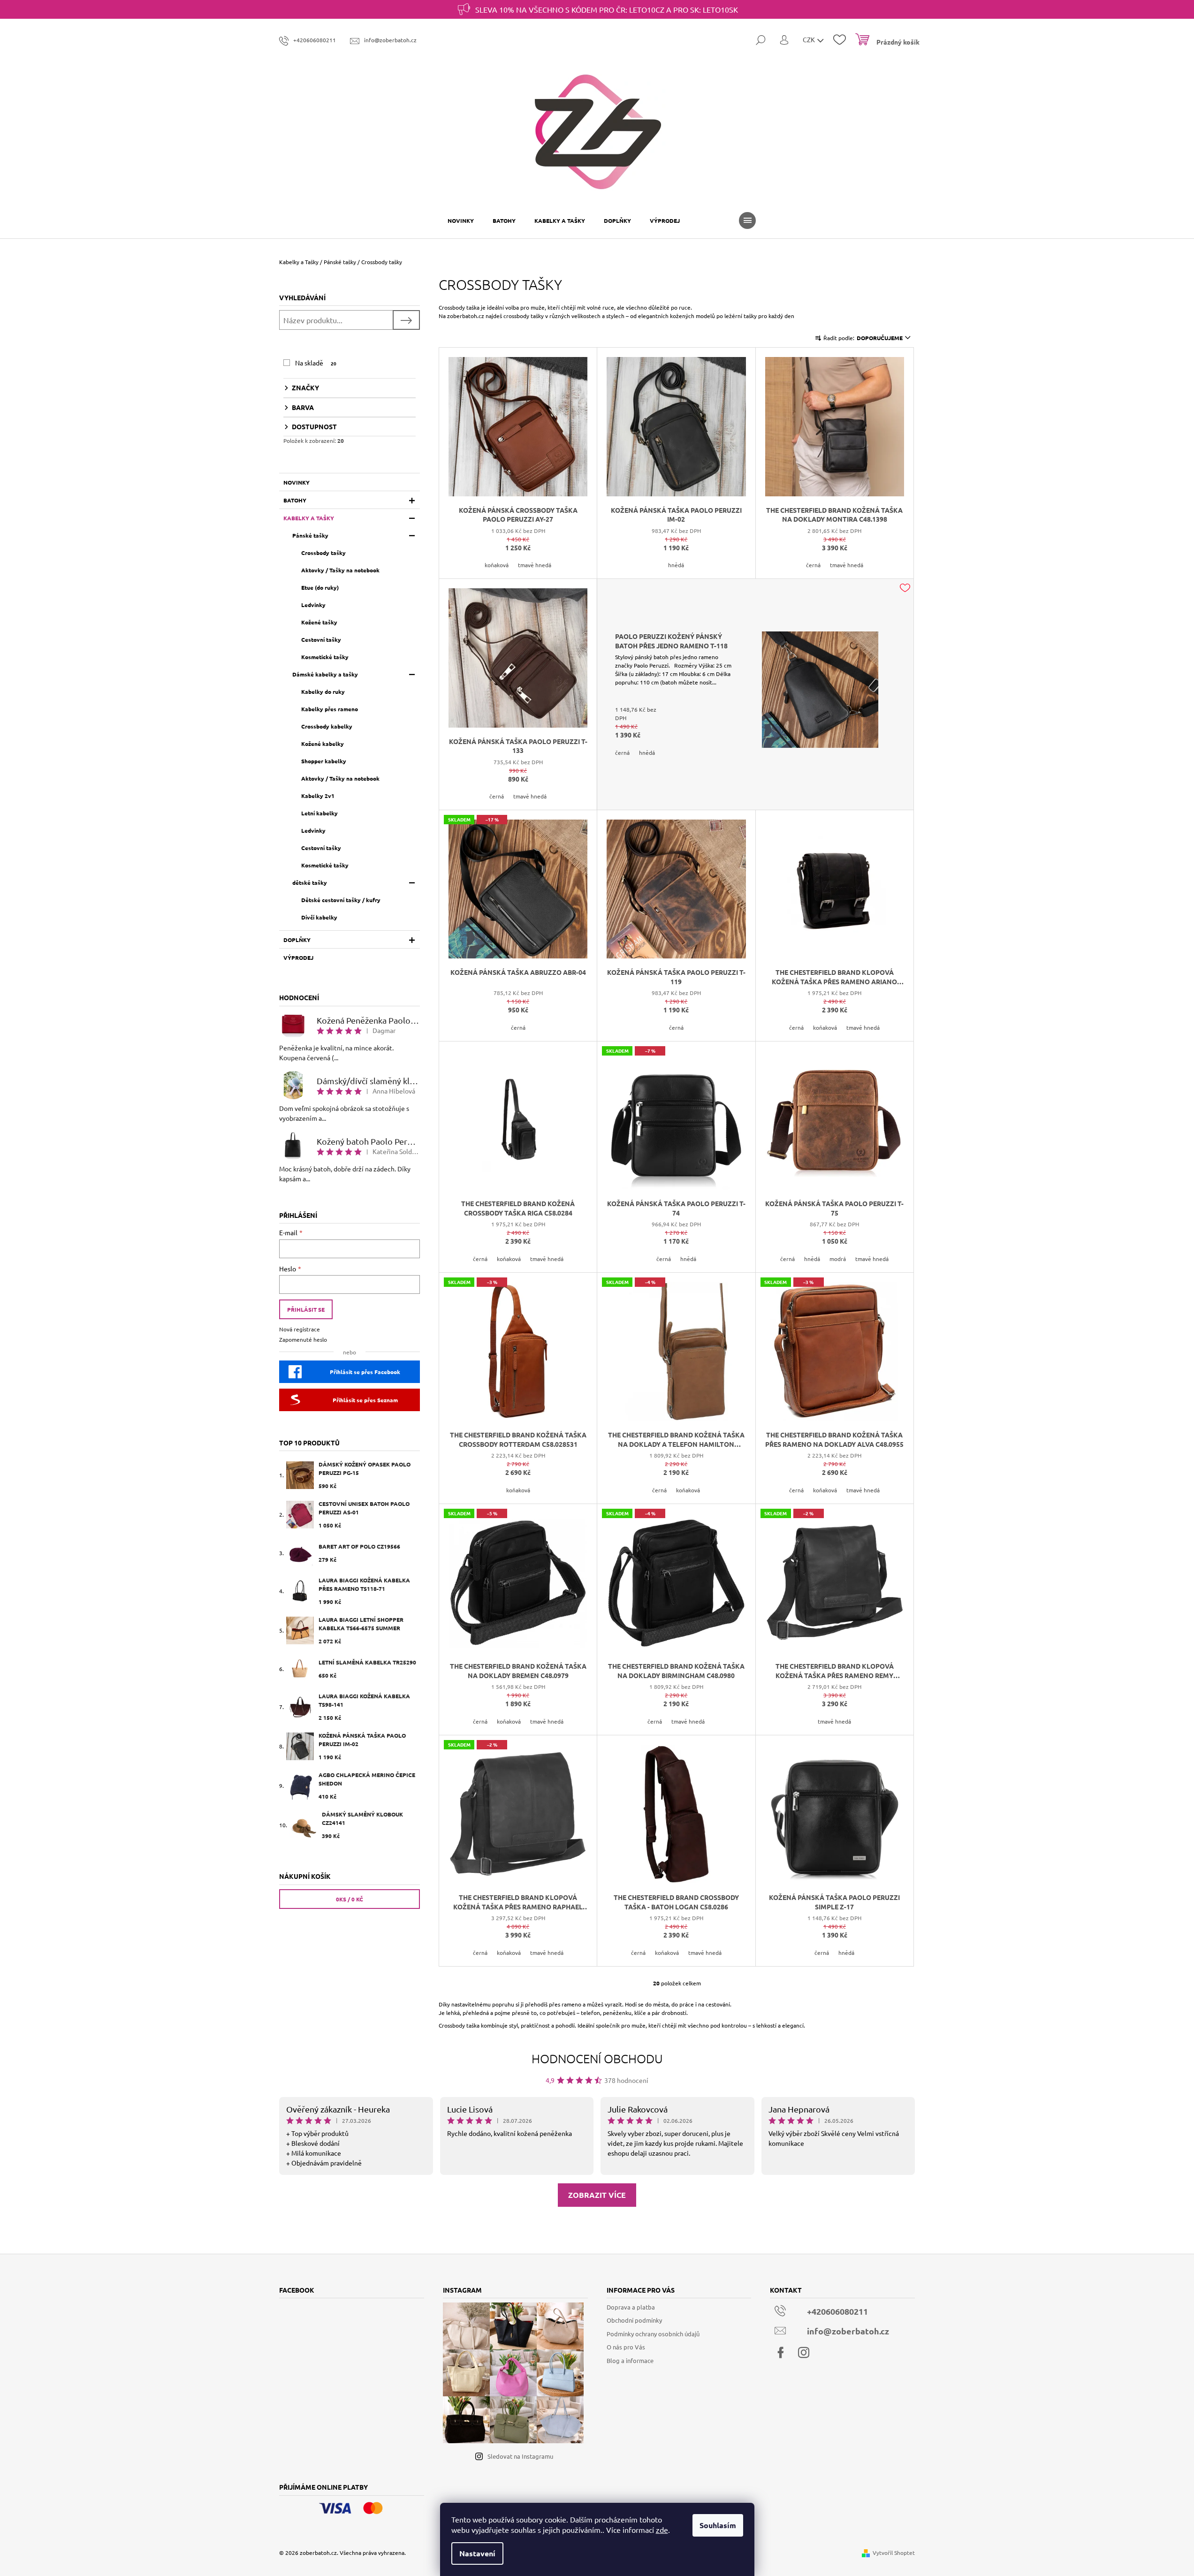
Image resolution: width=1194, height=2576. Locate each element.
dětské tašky (310, 882)
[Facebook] (781, 2353)
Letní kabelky (319, 813)
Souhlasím (718, 2525)
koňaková (497, 565)
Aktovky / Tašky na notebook (340, 570)
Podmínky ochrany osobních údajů (653, 2334)
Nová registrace (300, 1329)
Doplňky (297, 940)
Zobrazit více (597, 2195)
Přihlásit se (306, 1309)
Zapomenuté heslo (303, 1339)
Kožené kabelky (323, 744)
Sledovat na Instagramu (520, 2456)
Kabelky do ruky (323, 691)
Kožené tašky (319, 622)
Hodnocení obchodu (597, 2058)
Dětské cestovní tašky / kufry (341, 900)
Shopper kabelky (324, 761)
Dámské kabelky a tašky (325, 674)
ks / (350, 1899)
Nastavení (477, 2553)
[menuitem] (461, 220)
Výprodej (298, 957)
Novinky (297, 482)
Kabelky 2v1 (318, 796)
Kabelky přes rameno (330, 709)
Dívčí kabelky (319, 917)
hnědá (676, 565)
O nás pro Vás (626, 2347)
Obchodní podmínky (634, 2320)
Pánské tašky (310, 535)
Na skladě (316, 363)
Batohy (295, 500)
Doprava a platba (631, 2307)
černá (813, 565)
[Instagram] (804, 2353)
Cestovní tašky (321, 639)
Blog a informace (630, 2360)
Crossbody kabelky (327, 726)
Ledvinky (313, 605)
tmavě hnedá (535, 565)
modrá (838, 1259)
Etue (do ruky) (320, 587)
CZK (810, 39)
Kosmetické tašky (325, 657)
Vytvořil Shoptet (894, 2553)
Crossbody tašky (323, 553)
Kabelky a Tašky (309, 518)
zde (662, 2530)
